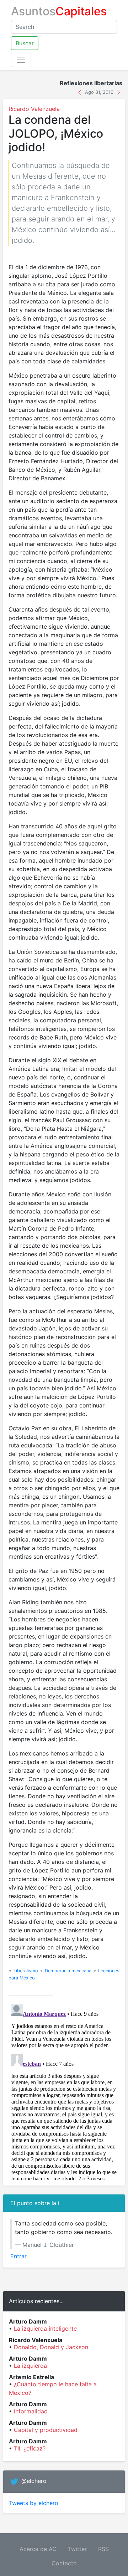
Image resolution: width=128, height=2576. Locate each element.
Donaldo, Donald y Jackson (51, 2347)
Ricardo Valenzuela (34, 109)
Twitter (77, 2549)
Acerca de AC (38, 2549)
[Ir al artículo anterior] (81, 92)
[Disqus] (64, 2091)
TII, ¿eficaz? (30, 2448)
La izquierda (30, 2366)
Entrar (18, 2256)
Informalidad (31, 2411)
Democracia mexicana (68, 1971)
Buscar (25, 43)
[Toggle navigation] (21, 60)
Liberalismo (26, 1971)
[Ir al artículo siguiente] (119, 92)
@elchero (34, 2481)
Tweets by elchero (34, 2503)
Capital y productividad (46, 2430)
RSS (103, 2549)
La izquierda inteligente (45, 2329)
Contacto (64, 2563)
